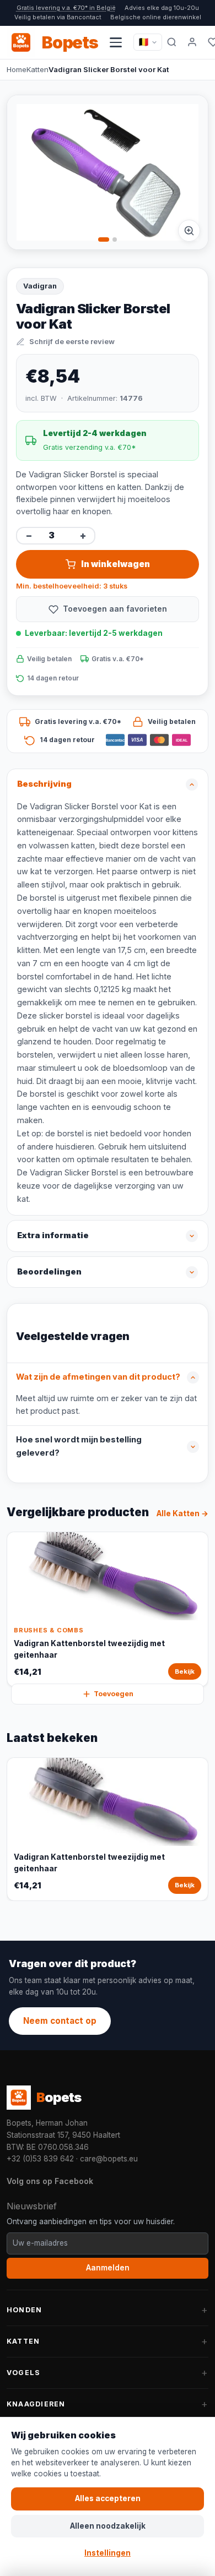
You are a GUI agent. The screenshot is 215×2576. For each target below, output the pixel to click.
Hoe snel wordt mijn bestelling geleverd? (79, 1446)
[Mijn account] (192, 42)
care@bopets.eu (109, 2159)
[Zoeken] (172, 42)
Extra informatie (53, 1235)
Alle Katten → (182, 1513)
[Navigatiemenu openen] (116, 42)
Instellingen (108, 2553)
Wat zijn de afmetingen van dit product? (98, 1377)
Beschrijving (44, 784)
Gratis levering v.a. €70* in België (66, 8)
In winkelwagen (115, 564)
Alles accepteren (108, 2498)
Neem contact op (60, 2021)
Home (17, 69)
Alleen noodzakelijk (108, 2526)
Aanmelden (108, 2268)
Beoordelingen (49, 1272)
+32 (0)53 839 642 (40, 2159)
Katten (37, 69)
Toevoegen (114, 1694)
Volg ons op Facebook (50, 2181)
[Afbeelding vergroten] (189, 231)
